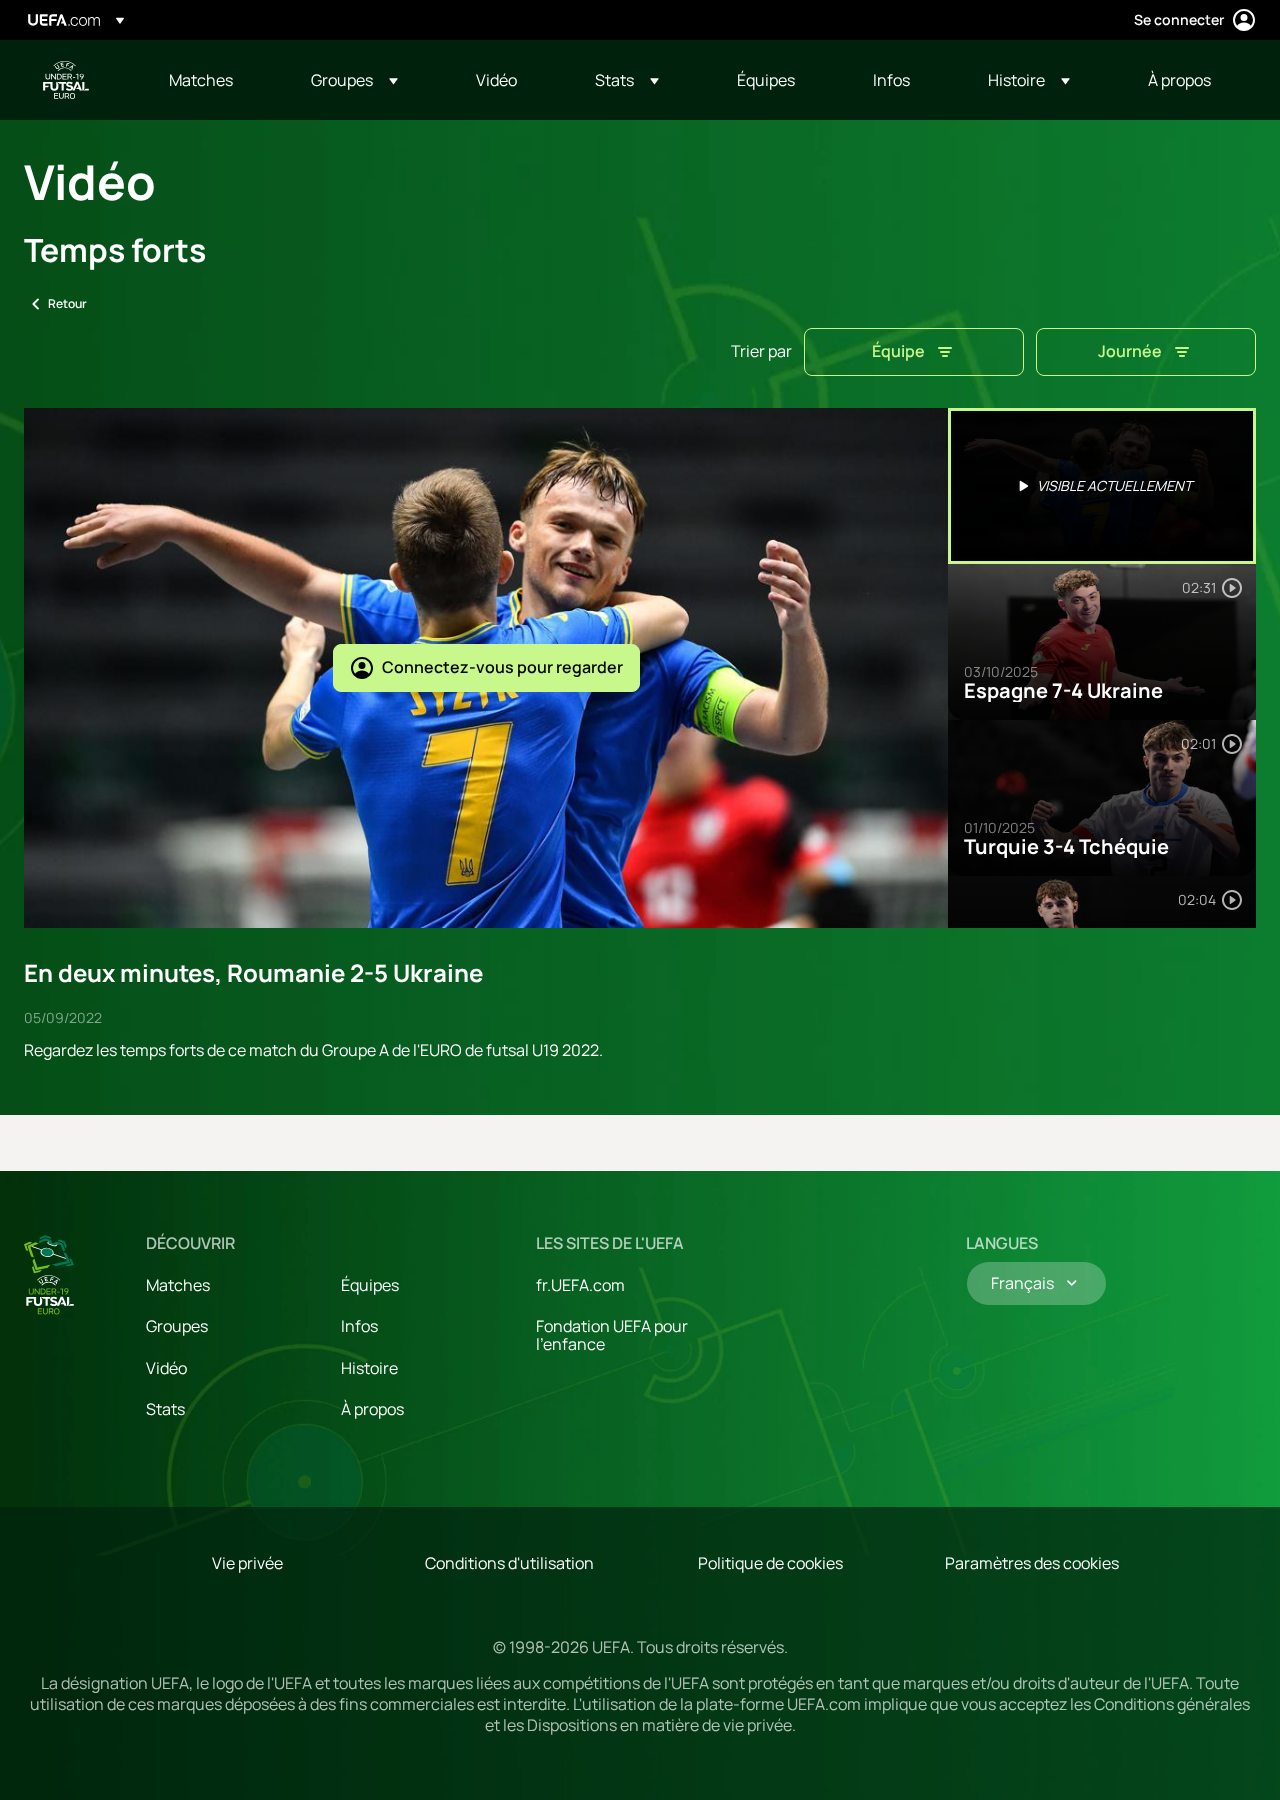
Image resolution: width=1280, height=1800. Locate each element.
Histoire (369, 1368)
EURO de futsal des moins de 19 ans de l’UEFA (66, 80)
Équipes (370, 1285)
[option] (1102, 486)
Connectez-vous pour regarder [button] (502, 667)
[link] (201, 80)
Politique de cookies (770, 1563)
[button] (354, 80)
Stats (165, 1409)
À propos (372, 1409)
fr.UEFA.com (580, 1285)
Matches (178, 1285)
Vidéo (166, 1368)
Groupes (177, 1326)
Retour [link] (67, 303)
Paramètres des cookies (1032, 1563)
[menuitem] (215, 80)
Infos (359, 1326)
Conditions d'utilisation (509, 1563)
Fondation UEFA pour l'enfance (612, 1335)
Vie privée (247, 1563)
